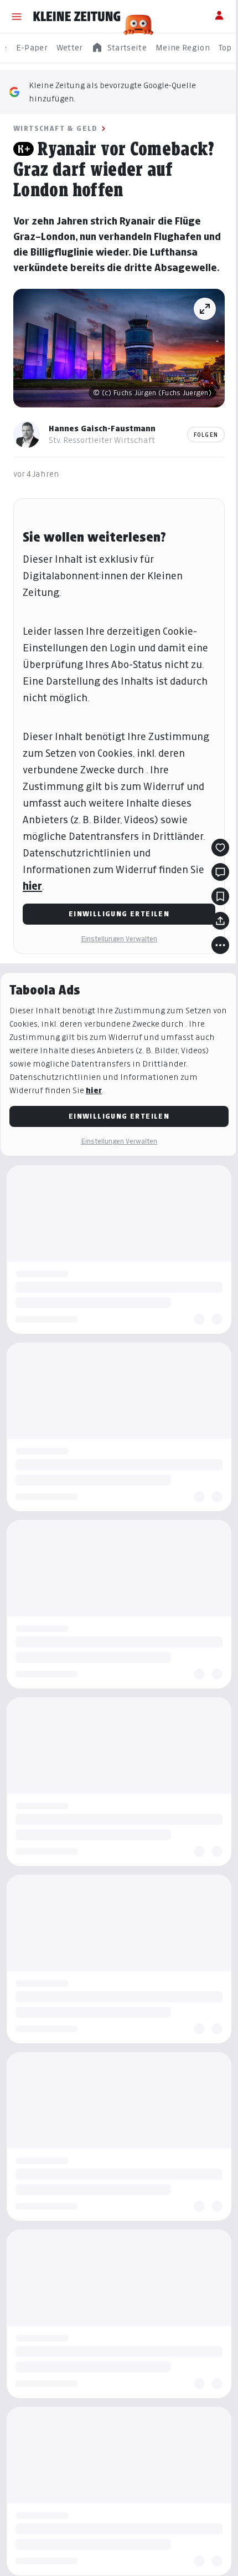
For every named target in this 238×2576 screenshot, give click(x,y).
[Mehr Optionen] (220, 945)
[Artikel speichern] (220, 896)
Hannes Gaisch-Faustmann (102, 428)
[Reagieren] (220, 848)
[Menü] (17, 17)
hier (32, 886)
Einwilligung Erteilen (119, 914)
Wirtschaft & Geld (56, 128)
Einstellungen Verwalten (119, 939)
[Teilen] (220, 921)
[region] (119, 48)
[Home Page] (77, 17)
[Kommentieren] (220, 872)
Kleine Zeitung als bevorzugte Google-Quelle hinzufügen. (112, 92)
